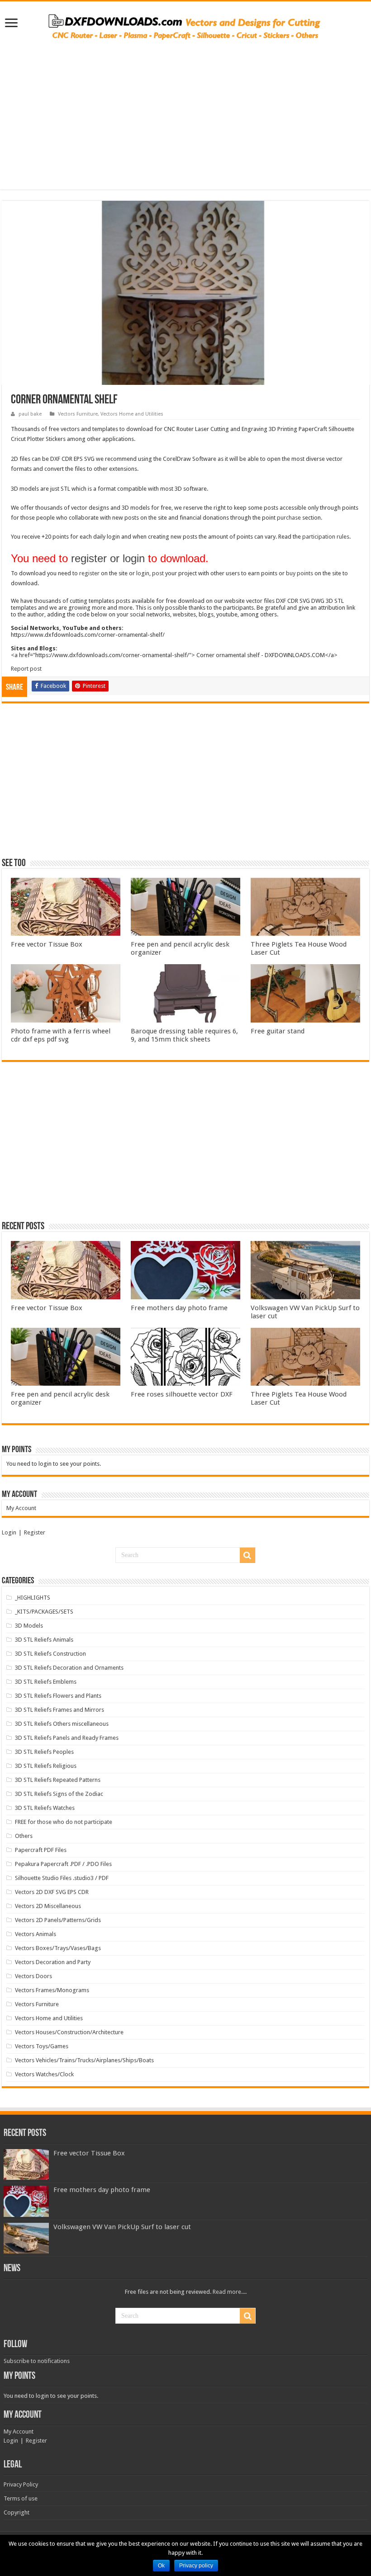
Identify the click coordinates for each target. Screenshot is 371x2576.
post (158, 573)
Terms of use (21, 2498)
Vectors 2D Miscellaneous (48, 1906)
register (89, 573)
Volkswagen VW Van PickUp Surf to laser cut (122, 2227)
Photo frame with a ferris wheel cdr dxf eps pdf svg (61, 1035)
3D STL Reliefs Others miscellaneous (62, 1724)
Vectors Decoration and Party (53, 1962)
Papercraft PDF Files (41, 1850)
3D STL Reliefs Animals (44, 1640)
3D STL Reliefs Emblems (46, 1682)
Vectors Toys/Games (42, 2046)
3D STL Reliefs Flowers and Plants (58, 1696)
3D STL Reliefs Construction (50, 1654)
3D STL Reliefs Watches (45, 1808)
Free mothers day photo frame (179, 1308)
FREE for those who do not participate (64, 1822)
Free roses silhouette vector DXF (182, 1394)
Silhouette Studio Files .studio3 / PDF (62, 1878)
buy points (300, 573)
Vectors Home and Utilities (132, 414)
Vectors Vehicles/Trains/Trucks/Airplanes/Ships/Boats (84, 2060)
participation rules (326, 537)
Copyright (17, 2512)
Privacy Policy (21, 2484)
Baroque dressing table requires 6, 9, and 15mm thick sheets (184, 1035)
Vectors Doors (33, 1976)
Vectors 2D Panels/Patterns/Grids (58, 1920)
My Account (21, 1508)
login (143, 573)
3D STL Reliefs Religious (46, 1766)
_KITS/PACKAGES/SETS (44, 1612)
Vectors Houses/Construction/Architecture (69, 2032)
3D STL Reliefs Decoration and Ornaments (69, 1668)
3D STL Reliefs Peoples (44, 1752)
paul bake (30, 414)
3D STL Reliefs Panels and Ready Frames (67, 1738)
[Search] (247, 1555)
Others (24, 1836)
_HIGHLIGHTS (33, 1598)
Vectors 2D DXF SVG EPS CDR (52, 1892)
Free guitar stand (278, 1031)
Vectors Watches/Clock (44, 2074)
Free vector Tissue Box (47, 944)
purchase (289, 518)
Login (9, 1532)
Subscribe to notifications (37, 2361)
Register (35, 1532)
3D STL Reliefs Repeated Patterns (58, 1780)
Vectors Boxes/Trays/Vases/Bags (58, 1948)
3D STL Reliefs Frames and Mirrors (59, 1710)
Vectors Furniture (78, 414)
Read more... (229, 2292)
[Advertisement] (185, 110)
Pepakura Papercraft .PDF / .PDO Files (63, 1864)
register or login (108, 558)
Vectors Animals (36, 1934)
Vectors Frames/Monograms (52, 1990)
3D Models (29, 1626)
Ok (161, 2566)
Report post (26, 669)
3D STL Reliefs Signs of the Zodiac (59, 1794)
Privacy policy (196, 2566)
